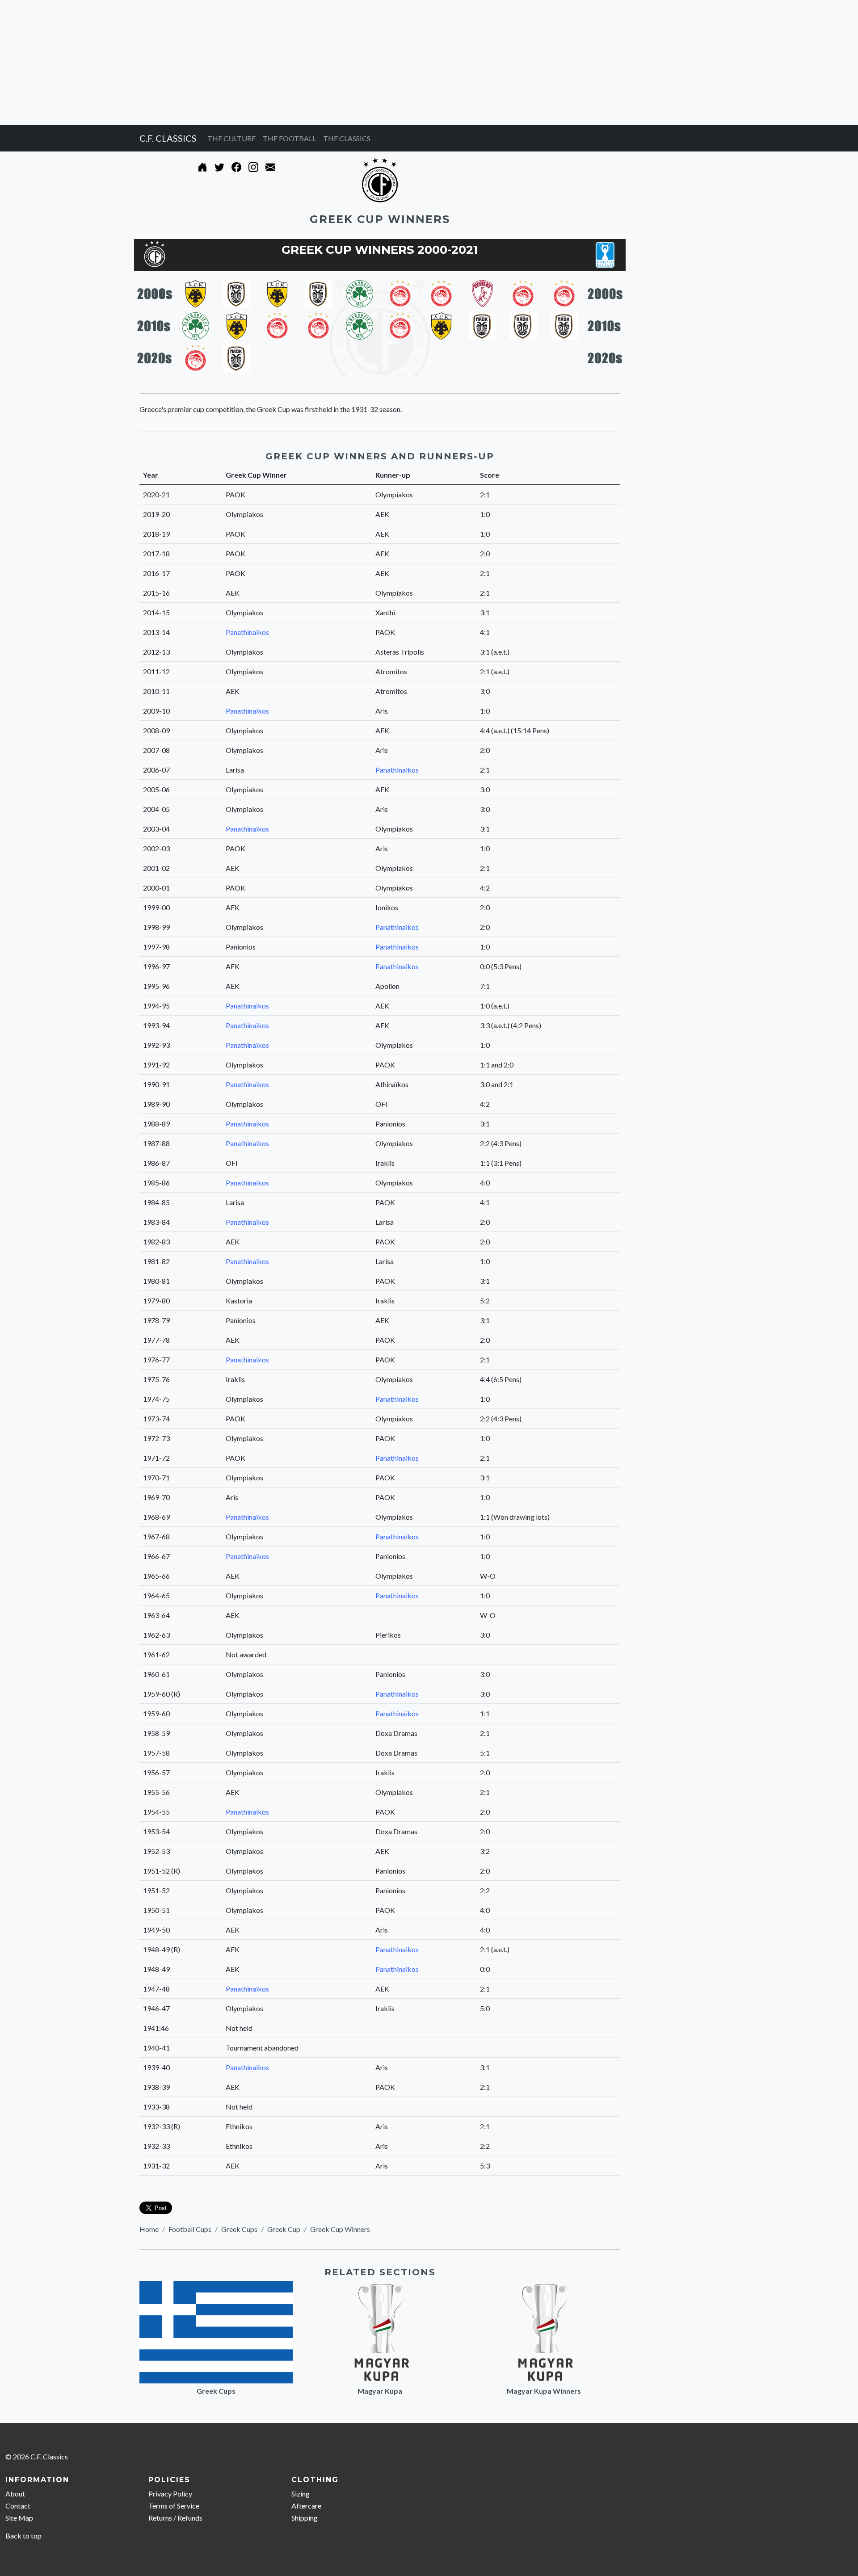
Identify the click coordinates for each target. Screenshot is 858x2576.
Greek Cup (284, 2229)
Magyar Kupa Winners (544, 2391)
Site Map (19, 2518)
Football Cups (190, 2229)
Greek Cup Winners (340, 2229)
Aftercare (306, 2506)
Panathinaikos (247, 632)
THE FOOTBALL (289, 138)
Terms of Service (174, 2506)
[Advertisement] (268, 63)
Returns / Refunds (175, 2518)
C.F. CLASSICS (168, 138)
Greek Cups (239, 2229)
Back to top (23, 2536)
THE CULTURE (231, 138)
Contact (18, 2506)
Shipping (305, 2518)
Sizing (301, 2494)
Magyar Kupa (380, 2391)
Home (149, 2229)
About (15, 2494)
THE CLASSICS (347, 138)
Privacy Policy (170, 2494)
